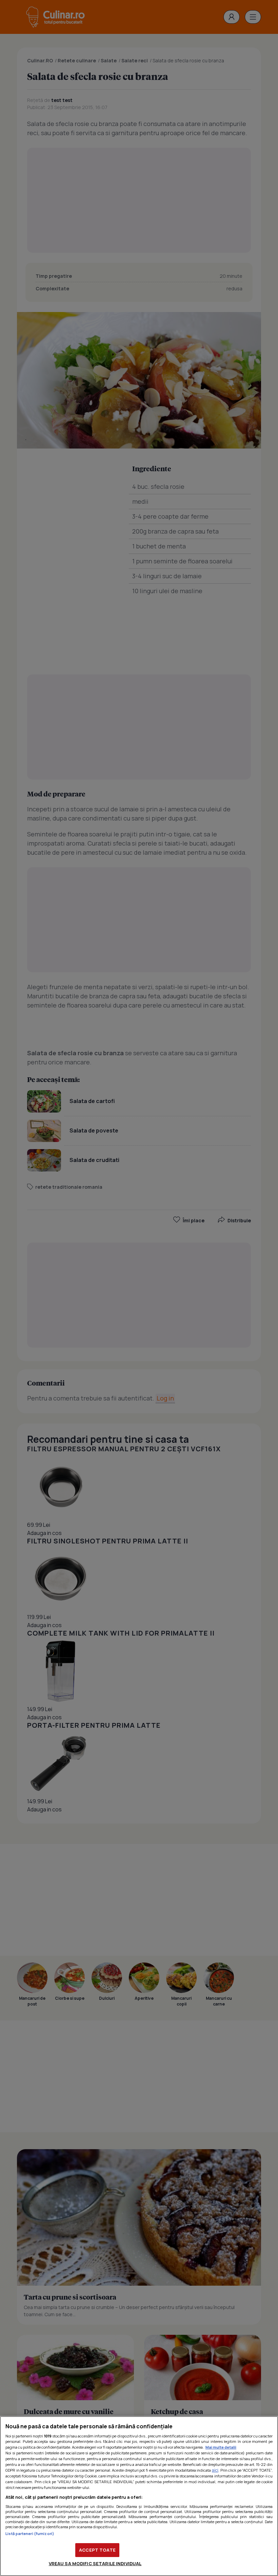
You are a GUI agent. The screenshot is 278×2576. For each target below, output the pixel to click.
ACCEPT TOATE (97, 2550)
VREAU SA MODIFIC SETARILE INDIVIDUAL (95, 2563)
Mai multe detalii (221, 2447)
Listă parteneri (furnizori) (30, 2533)
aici (215, 2470)
